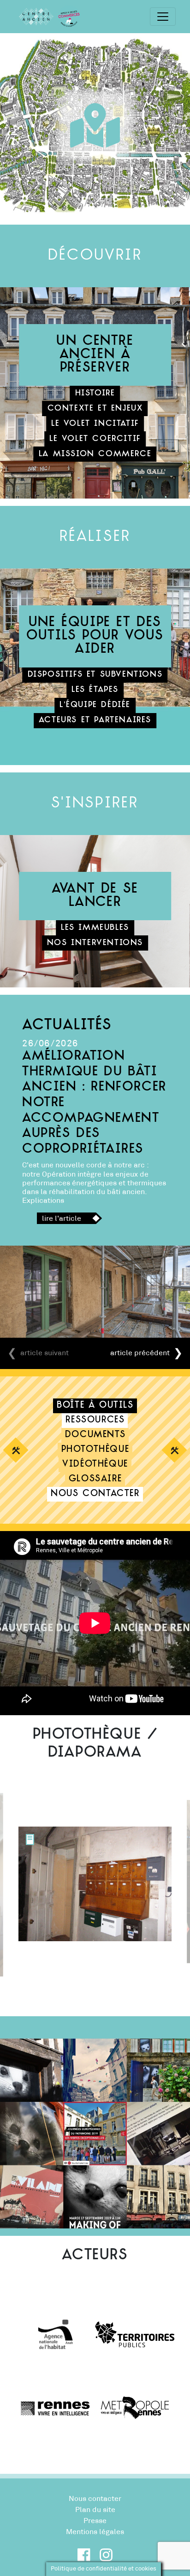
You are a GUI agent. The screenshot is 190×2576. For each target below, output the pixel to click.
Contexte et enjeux (95, 409)
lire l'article (62, 1218)
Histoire (95, 393)
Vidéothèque (95, 1465)
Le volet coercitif (95, 439)
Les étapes (95, 690)
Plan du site (95, 2510)
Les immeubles (95, 928)
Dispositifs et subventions (95, 675)
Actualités (67, 1026)
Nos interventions (95, 943)
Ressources (95, 1420)
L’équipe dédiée (95, 705)
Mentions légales (95, 2532)
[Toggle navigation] (163, 17)
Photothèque (95, 1450)
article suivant (45, 1353)
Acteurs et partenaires (95, 720)
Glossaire (95, 1479)
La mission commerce (95, 454)
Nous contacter (95, 1494)
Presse (95, 2521)
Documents (95, 1435)
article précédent (140, 1353)
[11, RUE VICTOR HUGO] (30, 1839)
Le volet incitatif (95, 424)
